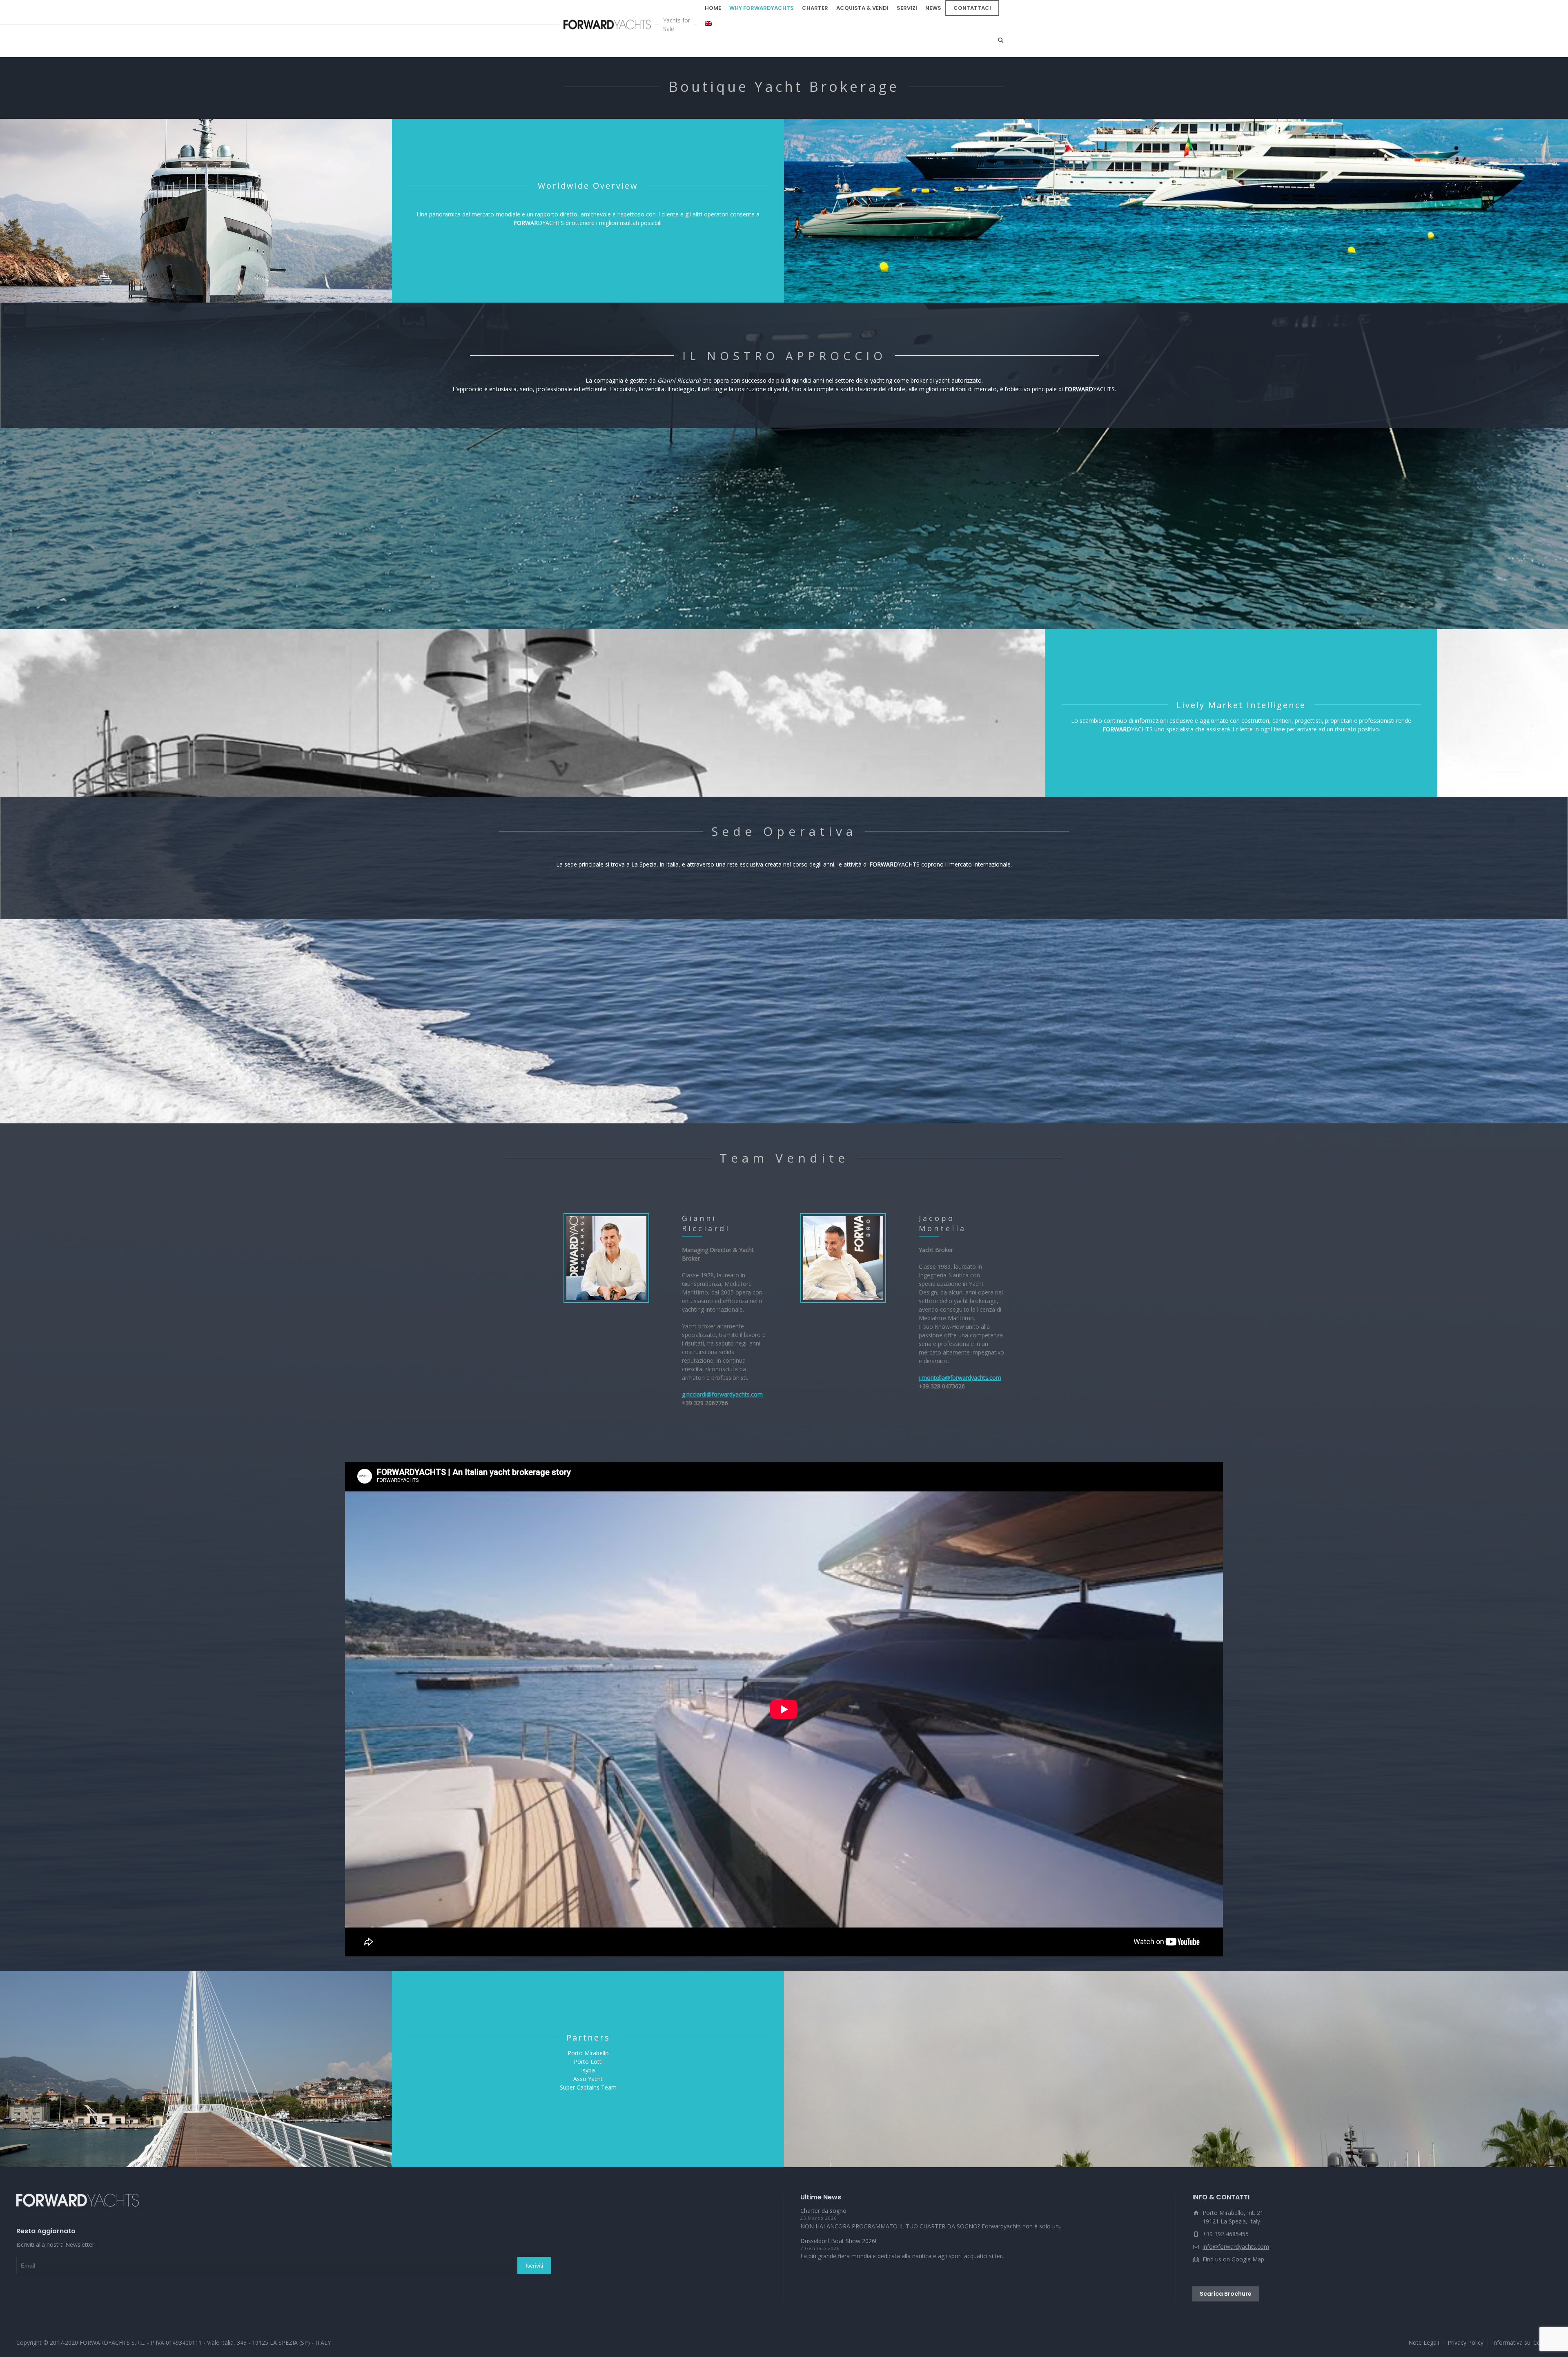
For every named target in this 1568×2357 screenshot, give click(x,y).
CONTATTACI (972, 8)
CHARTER (815, 8)
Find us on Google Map (1233, 2259)
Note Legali (1424, 2343)
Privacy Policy (1466, 2343)
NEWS (933, 8)
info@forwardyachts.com (1236, 2247)
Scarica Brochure (1226, 2294)
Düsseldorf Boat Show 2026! (838, 2241)
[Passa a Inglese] (708, 24)
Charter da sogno (823, 2211)
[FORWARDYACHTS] (607, 25)
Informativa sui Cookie (1522, 2343)
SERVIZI (907, 8)
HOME (713, 8)
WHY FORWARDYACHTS (762, 8)
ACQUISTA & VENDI (862, 8)
